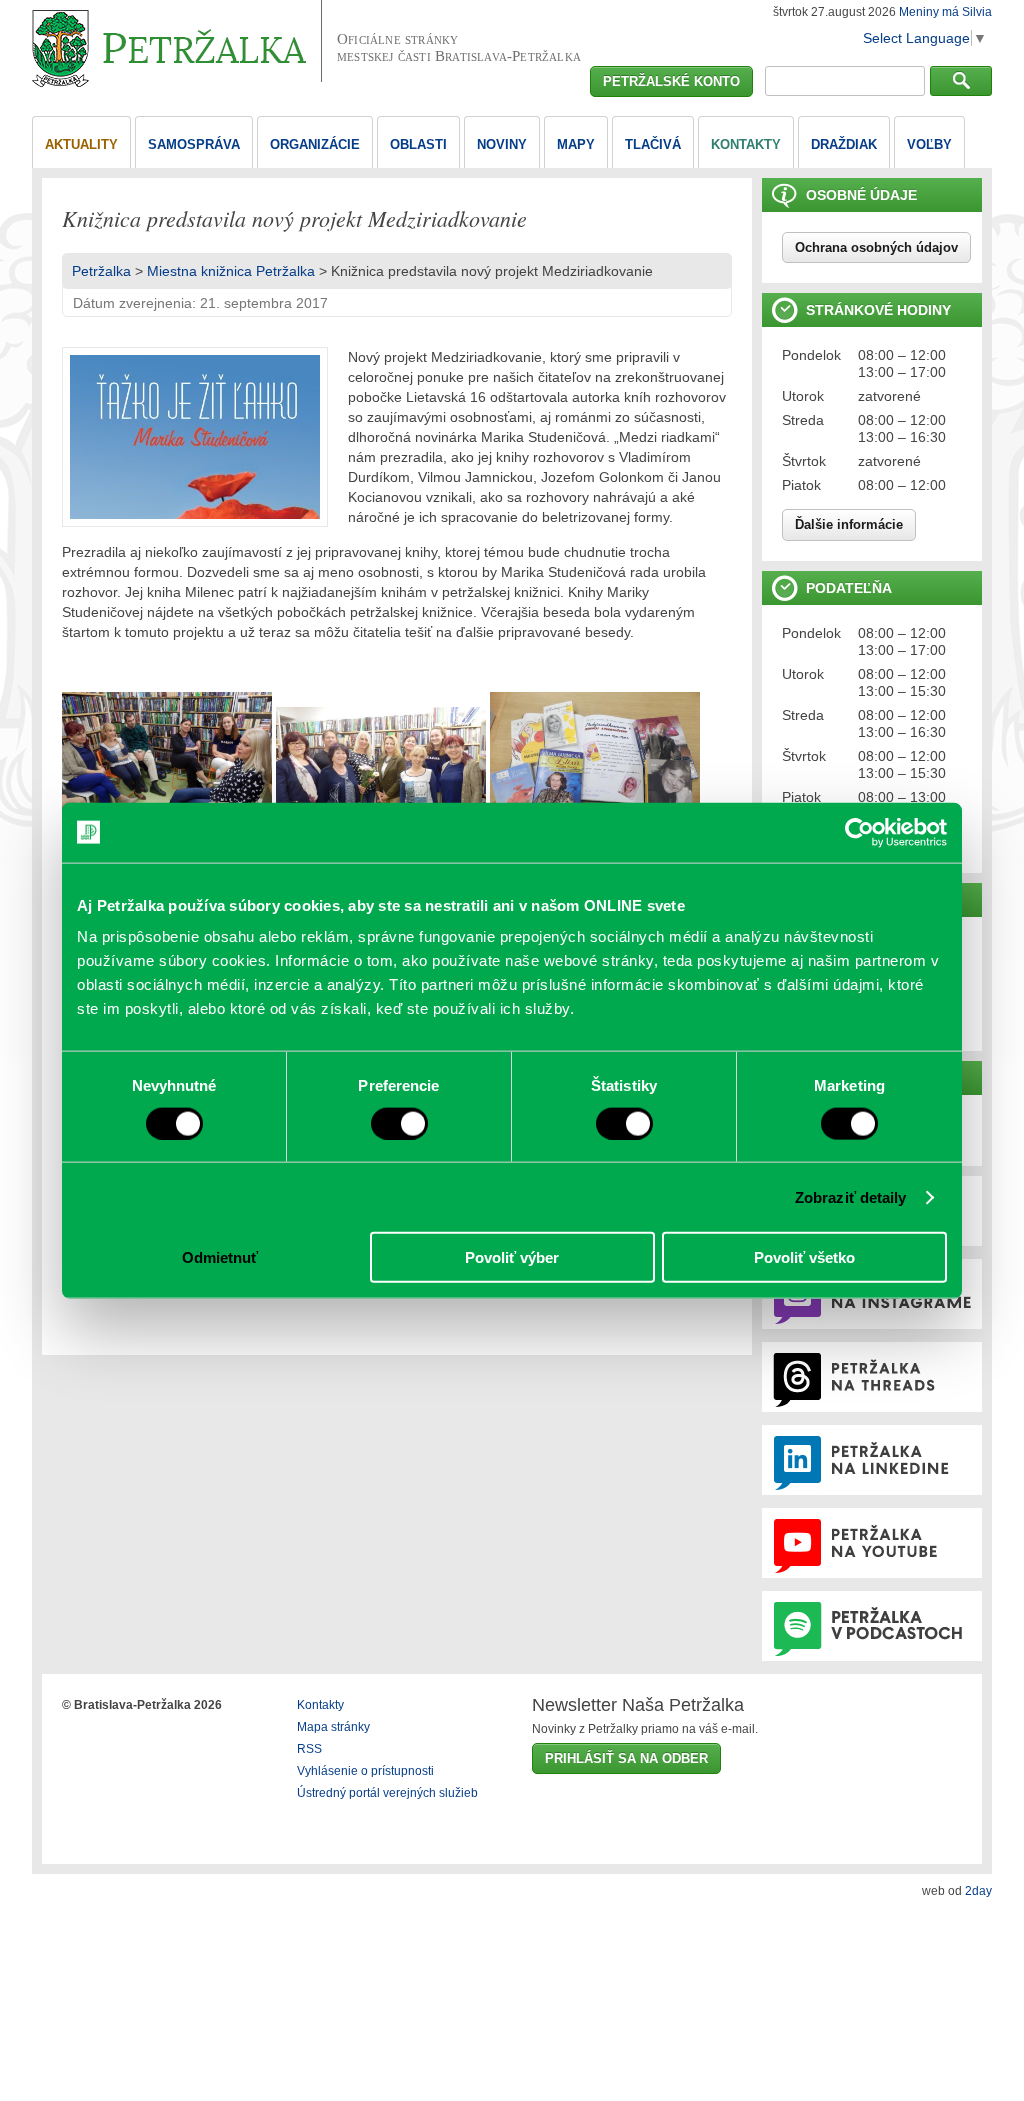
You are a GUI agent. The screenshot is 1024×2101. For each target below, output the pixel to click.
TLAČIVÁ (653, 144)
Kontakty (320, 1705)
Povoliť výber (512, 1257)
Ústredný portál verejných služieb (387, 1793)
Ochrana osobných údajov (876, 247)
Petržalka (101, 271)
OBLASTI (418, 144)
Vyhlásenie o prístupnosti (365, 1771)
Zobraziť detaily (851, 1196)
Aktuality (81, 144)
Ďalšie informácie (849, 524)
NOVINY (502, 144)
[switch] (399, 1123)
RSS (309, 1749)
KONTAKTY (746, 144)
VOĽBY (929, 144)
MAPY (576, 144)
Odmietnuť (220, 1257)
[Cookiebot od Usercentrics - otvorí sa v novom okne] (859, 832)
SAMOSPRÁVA (194, 144)
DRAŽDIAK (844, 144)
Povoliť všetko (804, 1257)
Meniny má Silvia (945, 12)
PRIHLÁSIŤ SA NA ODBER (626, 1758)
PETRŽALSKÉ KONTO (671, 81)
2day (978, 1891)
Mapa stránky (333, 1727)
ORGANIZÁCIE (315, 144)
